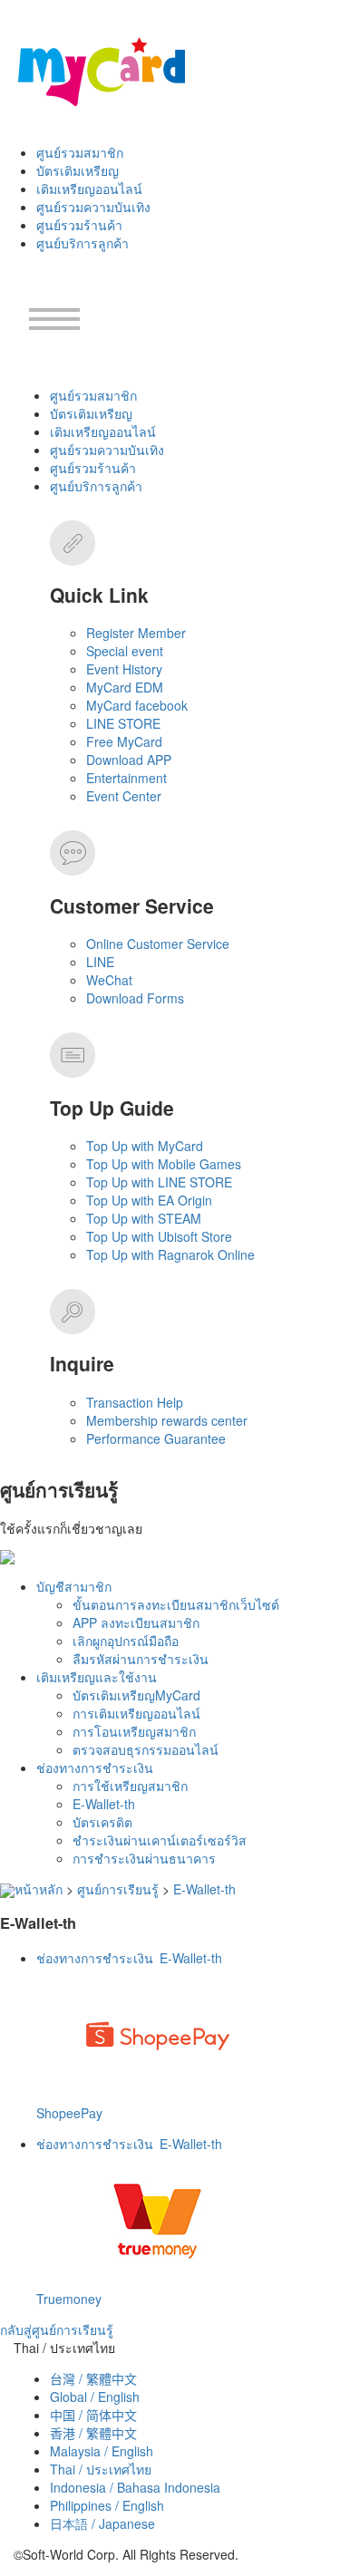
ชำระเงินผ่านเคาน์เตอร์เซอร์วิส (160, 1840)
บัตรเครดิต (102, 1822)
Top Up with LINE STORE (159, 1182)
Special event (125, 651)
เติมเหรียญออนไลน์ (89, 189)
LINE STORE (123, 723)
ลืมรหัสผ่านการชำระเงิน (141, 1659)
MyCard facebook (137, 705)
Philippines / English (107, 2505)
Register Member (136, 633)
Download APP (129, 760)
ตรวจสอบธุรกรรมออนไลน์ (146, 1749)
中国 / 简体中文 (93, 2415)
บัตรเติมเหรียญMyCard (136, 1695)
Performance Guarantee (156, 1438)
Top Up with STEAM (144, 1218)
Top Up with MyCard (145, 1146)
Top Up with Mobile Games (164, 1164)
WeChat (109, 980)
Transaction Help (135, 1402)
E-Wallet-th (104, 1804)
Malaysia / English (102, 2451)
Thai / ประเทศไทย (101, 2469)
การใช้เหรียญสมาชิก (130, 1786)
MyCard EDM (125, 687)
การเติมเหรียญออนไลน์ (136, 1713)
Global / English (95, 2397)
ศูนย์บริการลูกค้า (83, 243)
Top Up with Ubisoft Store (159, 1236)
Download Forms (135, 998)
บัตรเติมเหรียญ (78, 170)
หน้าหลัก (39, 1889)
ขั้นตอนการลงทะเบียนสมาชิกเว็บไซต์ (176, 1604)
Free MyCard (124, 741)
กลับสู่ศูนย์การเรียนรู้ (57, 2329)
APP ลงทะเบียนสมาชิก (136, 1622)
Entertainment (126, 778)
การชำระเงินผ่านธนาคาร (144, 1858)
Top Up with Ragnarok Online (170, 1254)
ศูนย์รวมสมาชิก (80, 152)
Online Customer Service (158, 944)
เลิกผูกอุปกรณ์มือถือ (126, 1641)
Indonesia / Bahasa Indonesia (135, 2487)
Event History (124, 669)
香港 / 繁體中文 (93, 2433)
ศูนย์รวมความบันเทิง (93, 207)
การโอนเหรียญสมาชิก (134, 1731)
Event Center (124, 796)
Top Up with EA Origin (149, 1200)
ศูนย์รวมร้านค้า (79, 225)
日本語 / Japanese (102, 2523)
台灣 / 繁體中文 (93, 2378)
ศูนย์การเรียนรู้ (118, 1889)
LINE (100, 962)
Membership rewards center (167, 1420)
